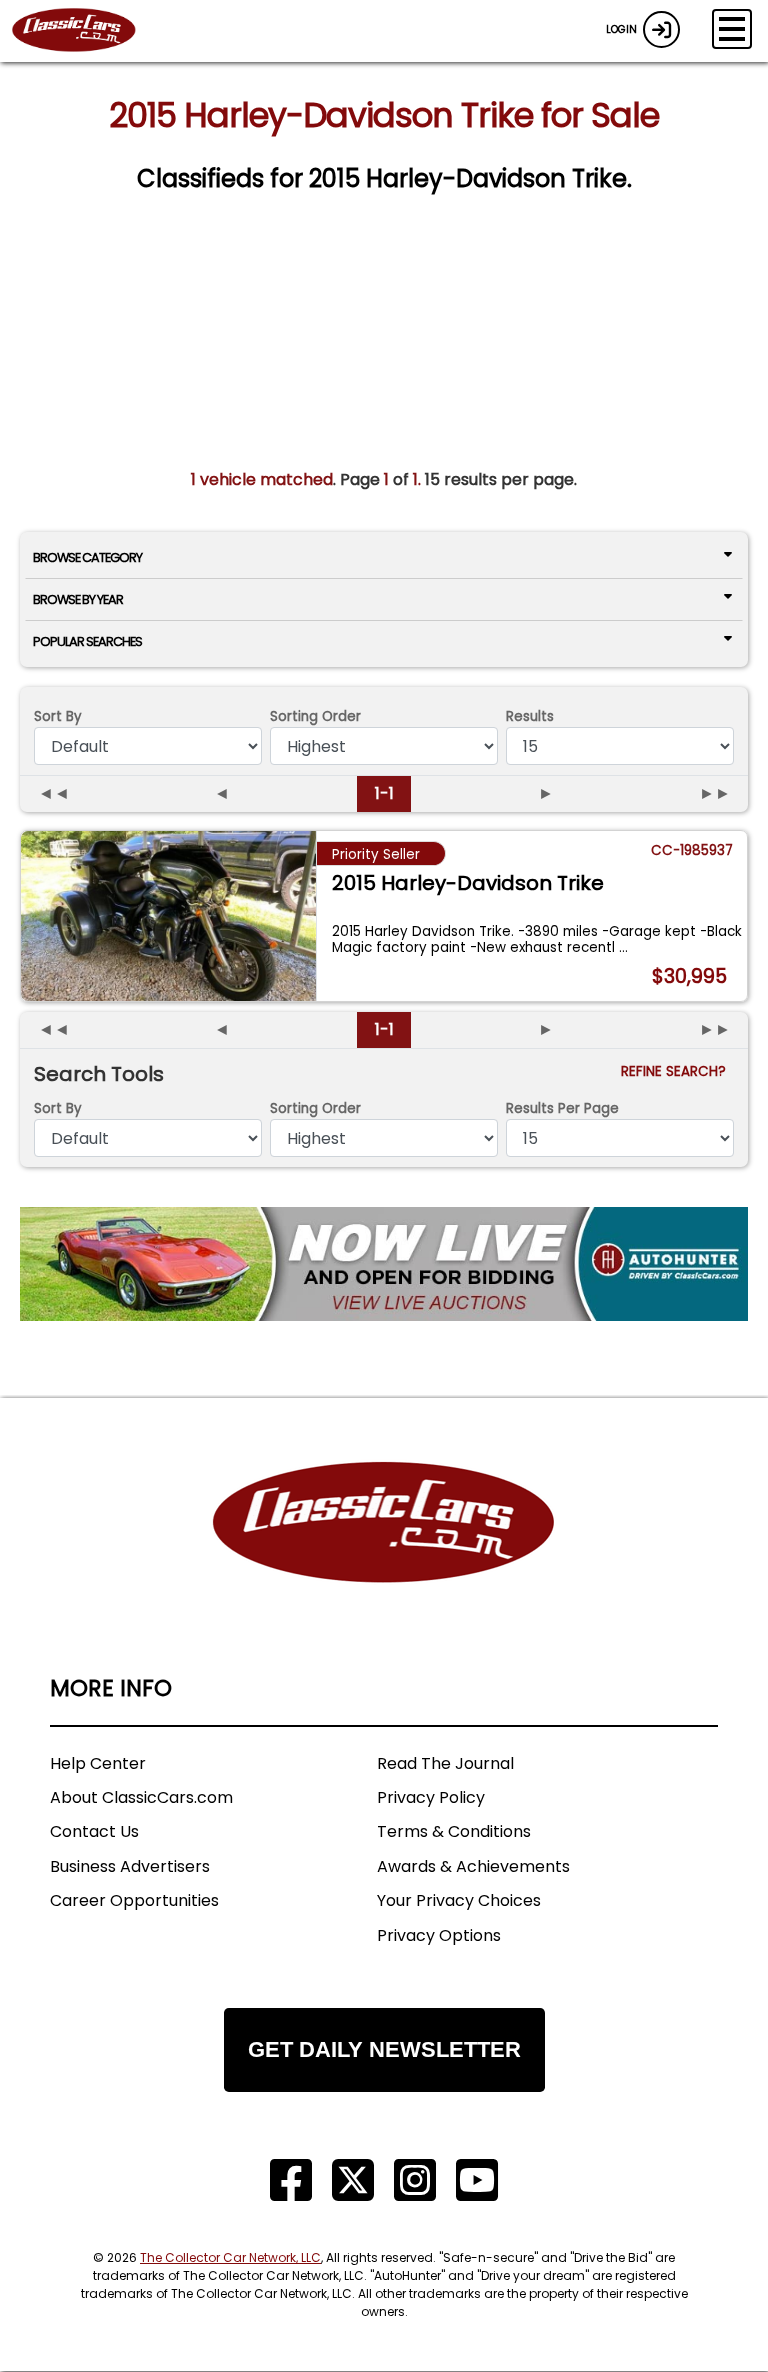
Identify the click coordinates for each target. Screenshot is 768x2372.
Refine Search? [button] (677, 1071)
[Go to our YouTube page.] (477, 2180)
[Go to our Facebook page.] (291, 2180)
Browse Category (87, 557)
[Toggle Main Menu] (732, 29)
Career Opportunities (134, 1900)
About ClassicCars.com (141, 1797)
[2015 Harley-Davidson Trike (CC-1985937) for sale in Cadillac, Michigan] (168, 916)
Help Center (98, 1763)
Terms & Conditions (454, 1831)
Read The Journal (445, 1763)
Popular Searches (87, 641)
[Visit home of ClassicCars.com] (384, 1552)
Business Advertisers (130, 1866)
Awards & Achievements (473, 1866)
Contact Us (94, 1831)
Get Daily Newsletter (384, 2049)
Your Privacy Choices (459, 1900)
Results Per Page (562, 1108)
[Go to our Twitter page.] (353, 2180)
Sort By (58, 716)
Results (530, 716)
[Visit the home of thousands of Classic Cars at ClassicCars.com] (86, 31)
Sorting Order (315, 716)
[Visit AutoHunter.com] (384, 1264)
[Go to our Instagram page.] (415, 2180)
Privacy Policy (431, 1797)
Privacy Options (439, 1935)
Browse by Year (78, 599)
